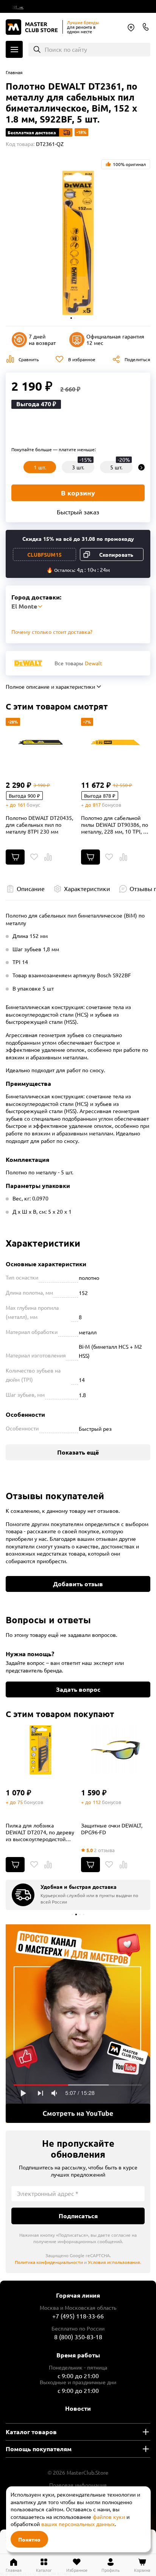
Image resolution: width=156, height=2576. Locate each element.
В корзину (78, 493)
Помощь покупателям (39, 2449)
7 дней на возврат (42, 339)
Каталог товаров (31, 2432)
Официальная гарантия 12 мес (115, 339)
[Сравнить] (48, 857)
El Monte (131, 28)
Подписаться (78, 2216)
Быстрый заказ (78, 512)
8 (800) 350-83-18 (146, 27)
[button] (71, 318)
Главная (14, 72)
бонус (33, 805)
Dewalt (94, 663)
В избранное (82, 359)
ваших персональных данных (78, 2524)
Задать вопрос (78, 1689)
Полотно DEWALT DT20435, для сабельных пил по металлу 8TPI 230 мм (39, 825)
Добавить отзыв (78, 1584)
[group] (78, 1895)
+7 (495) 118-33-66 (78, 2316)
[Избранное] (34, 857)
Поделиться (137, 359)
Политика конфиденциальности (49, 2262)
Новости (78, 2408)
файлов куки (109, 2517)
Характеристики (87, 888)
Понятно (29, 2539)
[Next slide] (141, 467)
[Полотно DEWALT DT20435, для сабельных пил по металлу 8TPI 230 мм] (41, 742)
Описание (31, 888)
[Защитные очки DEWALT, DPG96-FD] (116, 1750)
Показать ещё (78, 1452)
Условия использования (114, 2262)
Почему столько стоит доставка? (52, 632)
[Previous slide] (15, 467)
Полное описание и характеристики (50, 686)
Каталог (14, 49)
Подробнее (78, 2024)
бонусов (112, 805)
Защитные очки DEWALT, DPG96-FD (112, 1829)
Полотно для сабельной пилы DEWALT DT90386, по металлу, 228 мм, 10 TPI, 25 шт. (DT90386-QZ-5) (115, 825)
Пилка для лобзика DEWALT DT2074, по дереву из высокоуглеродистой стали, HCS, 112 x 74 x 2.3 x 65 (40, 1832)
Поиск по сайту (66, 49)
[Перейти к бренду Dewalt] (28, 663)
